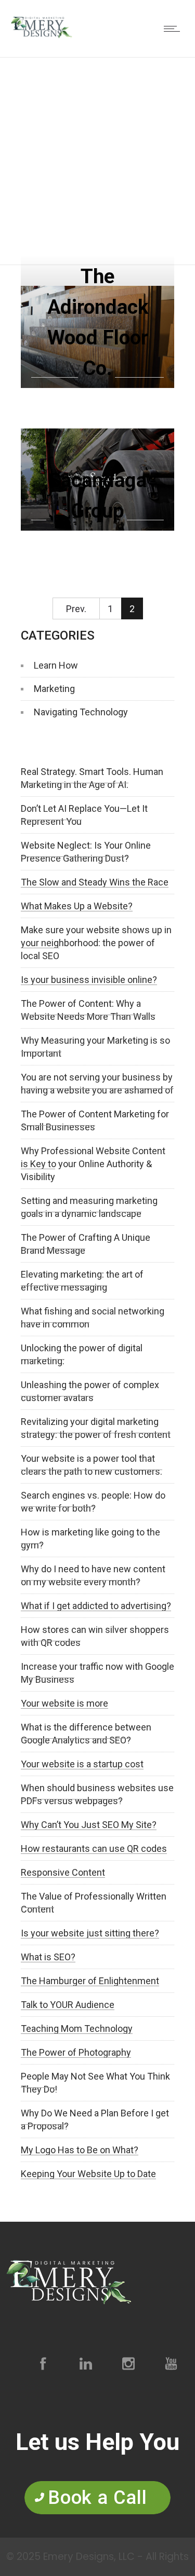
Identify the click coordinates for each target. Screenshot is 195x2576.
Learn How (56, 665)
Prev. (76, 609)
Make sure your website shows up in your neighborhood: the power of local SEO (96, 943)
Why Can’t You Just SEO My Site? (89, 1825)
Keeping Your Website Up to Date (88, 2174)
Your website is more (64, 1703)
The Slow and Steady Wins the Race (95, 882)
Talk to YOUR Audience (68, 2005)
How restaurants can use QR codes (94, 1848)
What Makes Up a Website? (77, 906)
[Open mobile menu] (174, 29)
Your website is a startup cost (82, 1764)
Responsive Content (63, 1872)
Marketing (54, 689)
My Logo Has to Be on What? (80, 2150)
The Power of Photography (76, 2052)
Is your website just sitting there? (90, 1933)
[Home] (42, 42)
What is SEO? (48, 1957)
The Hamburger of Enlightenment (90, 1981)
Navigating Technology (81, 712)
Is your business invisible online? (89, 980)
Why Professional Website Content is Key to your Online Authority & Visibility (93, 1164)
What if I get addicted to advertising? (96, 1606)
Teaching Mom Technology (77, 2028)
